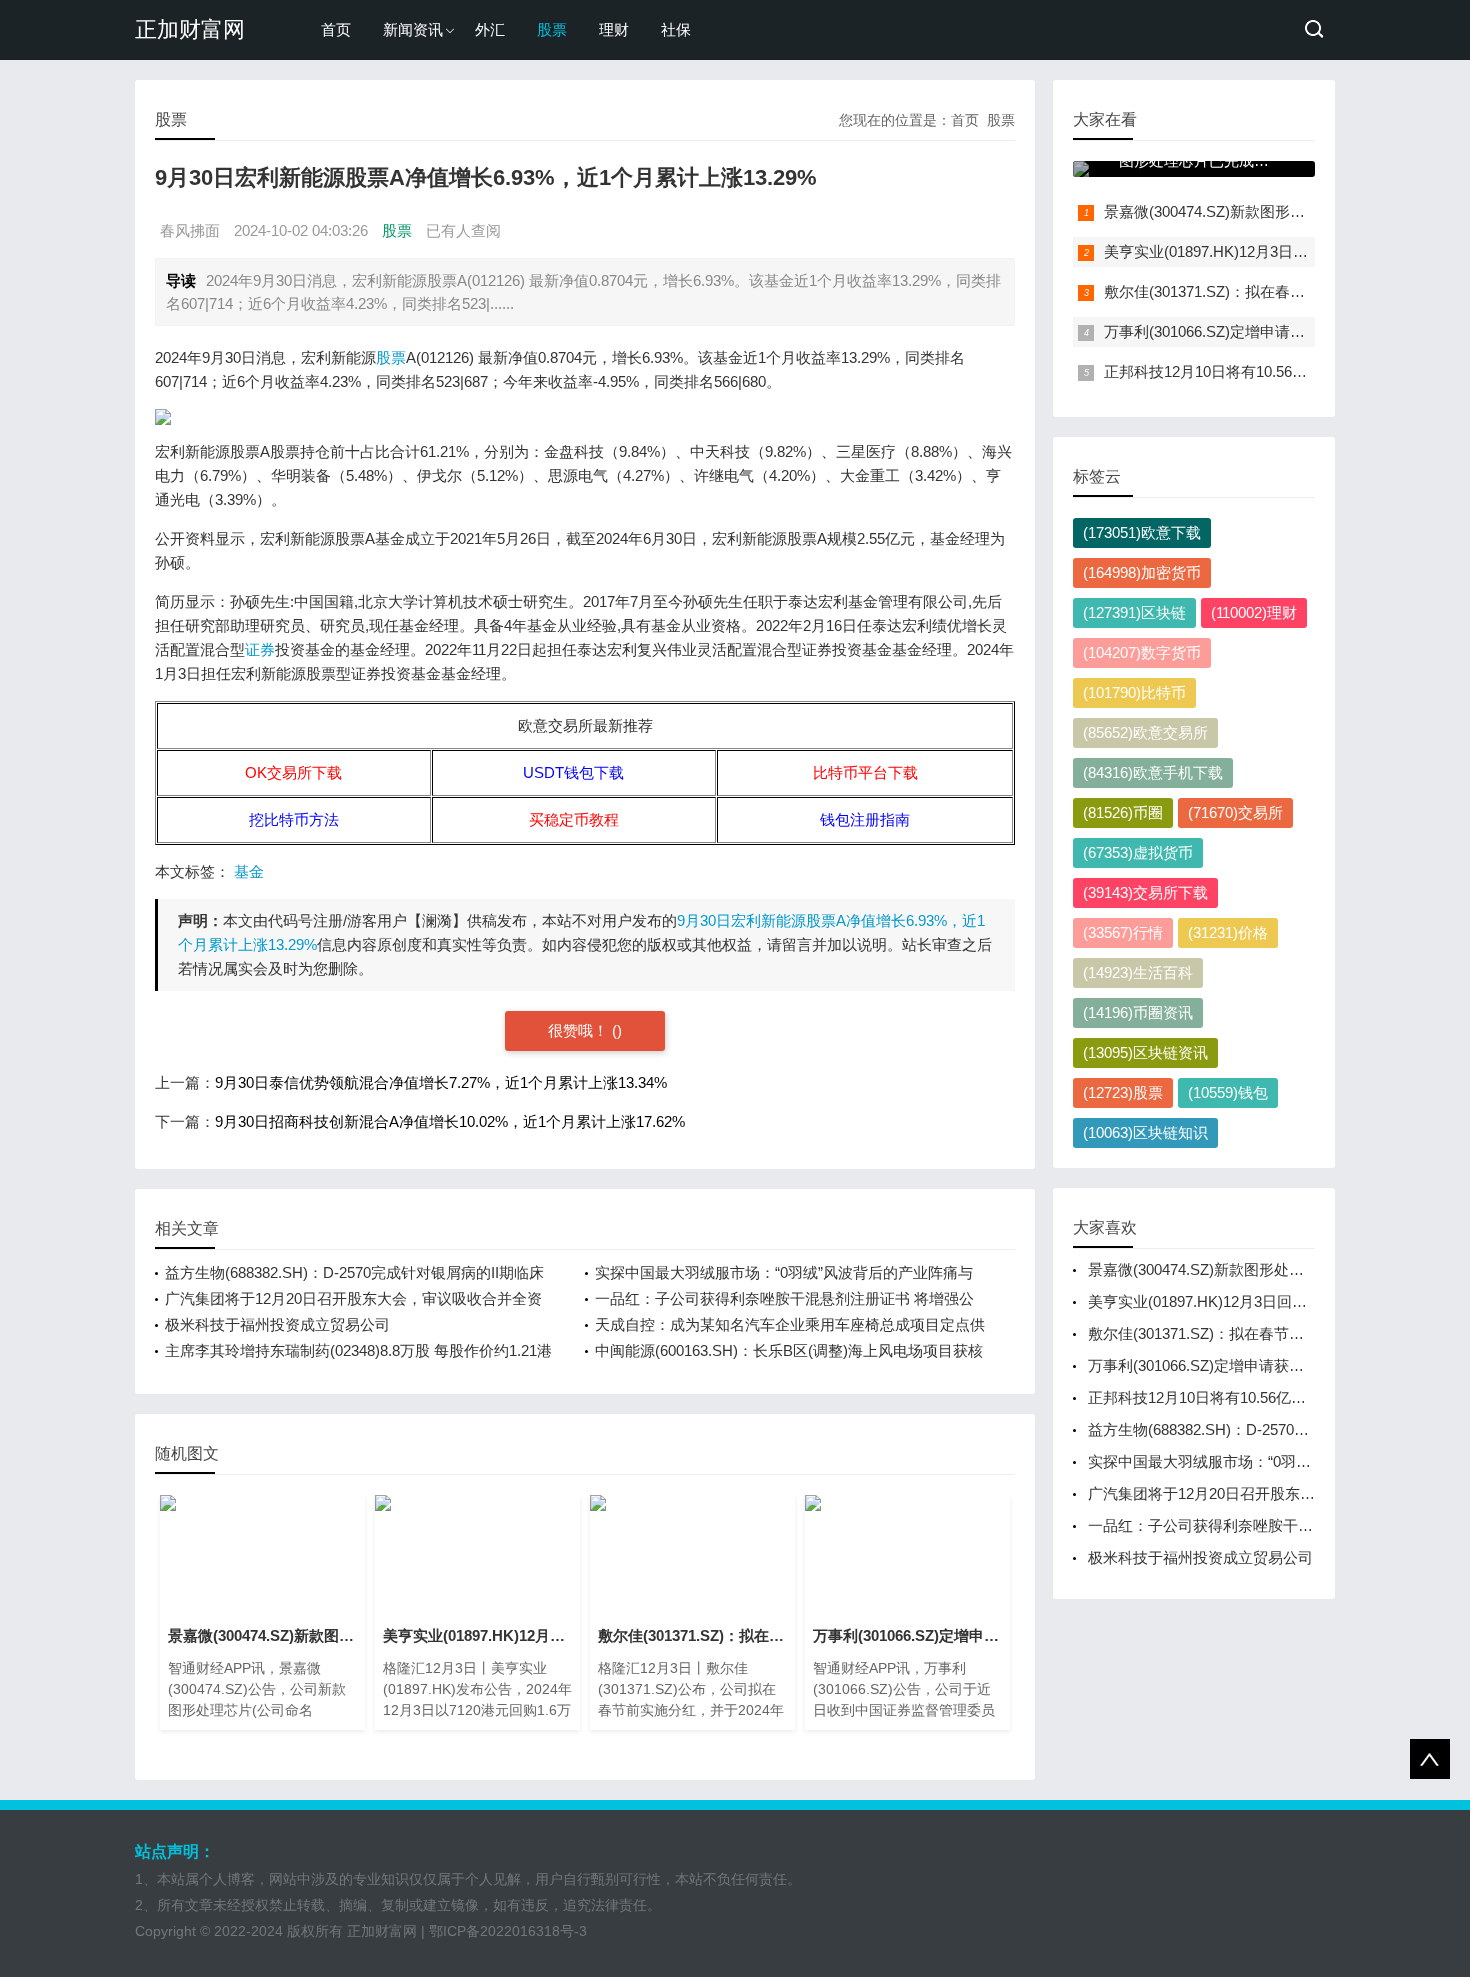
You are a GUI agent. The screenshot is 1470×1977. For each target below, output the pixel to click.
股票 (552, 29)
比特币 (1134, 692)
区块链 (1134, 612)
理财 (614, 29)
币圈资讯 (1138, 1012)
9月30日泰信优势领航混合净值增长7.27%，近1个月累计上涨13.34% (441, 1082)
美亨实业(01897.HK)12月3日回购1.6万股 (1238, 251)
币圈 (1123, 812)
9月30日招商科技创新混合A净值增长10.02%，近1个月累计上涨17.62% (450, 1121)
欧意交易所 (1145, 732)
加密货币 (1142, 572)
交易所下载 (1145, 892)
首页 (336, 29)
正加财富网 (190, 29)
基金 (249, 871)
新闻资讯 (413, 29)
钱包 (1228, 1092)
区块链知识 (1145, 1132)
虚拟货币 (1138, 852)
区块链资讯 (1145, 1052)
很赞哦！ (580, 1030)
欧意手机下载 (1153, 772)
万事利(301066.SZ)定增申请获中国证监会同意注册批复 (1287, 331)
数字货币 (1142, 652)
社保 (676, 29)
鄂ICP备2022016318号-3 (508, 1931)
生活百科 (1138, 972)
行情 (1123, 932)
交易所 (1235, 812)
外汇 (490, 29)
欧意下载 (1142, 532)
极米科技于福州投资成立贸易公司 (277, 1324)
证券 (260, 649)
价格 (1228, 932)
